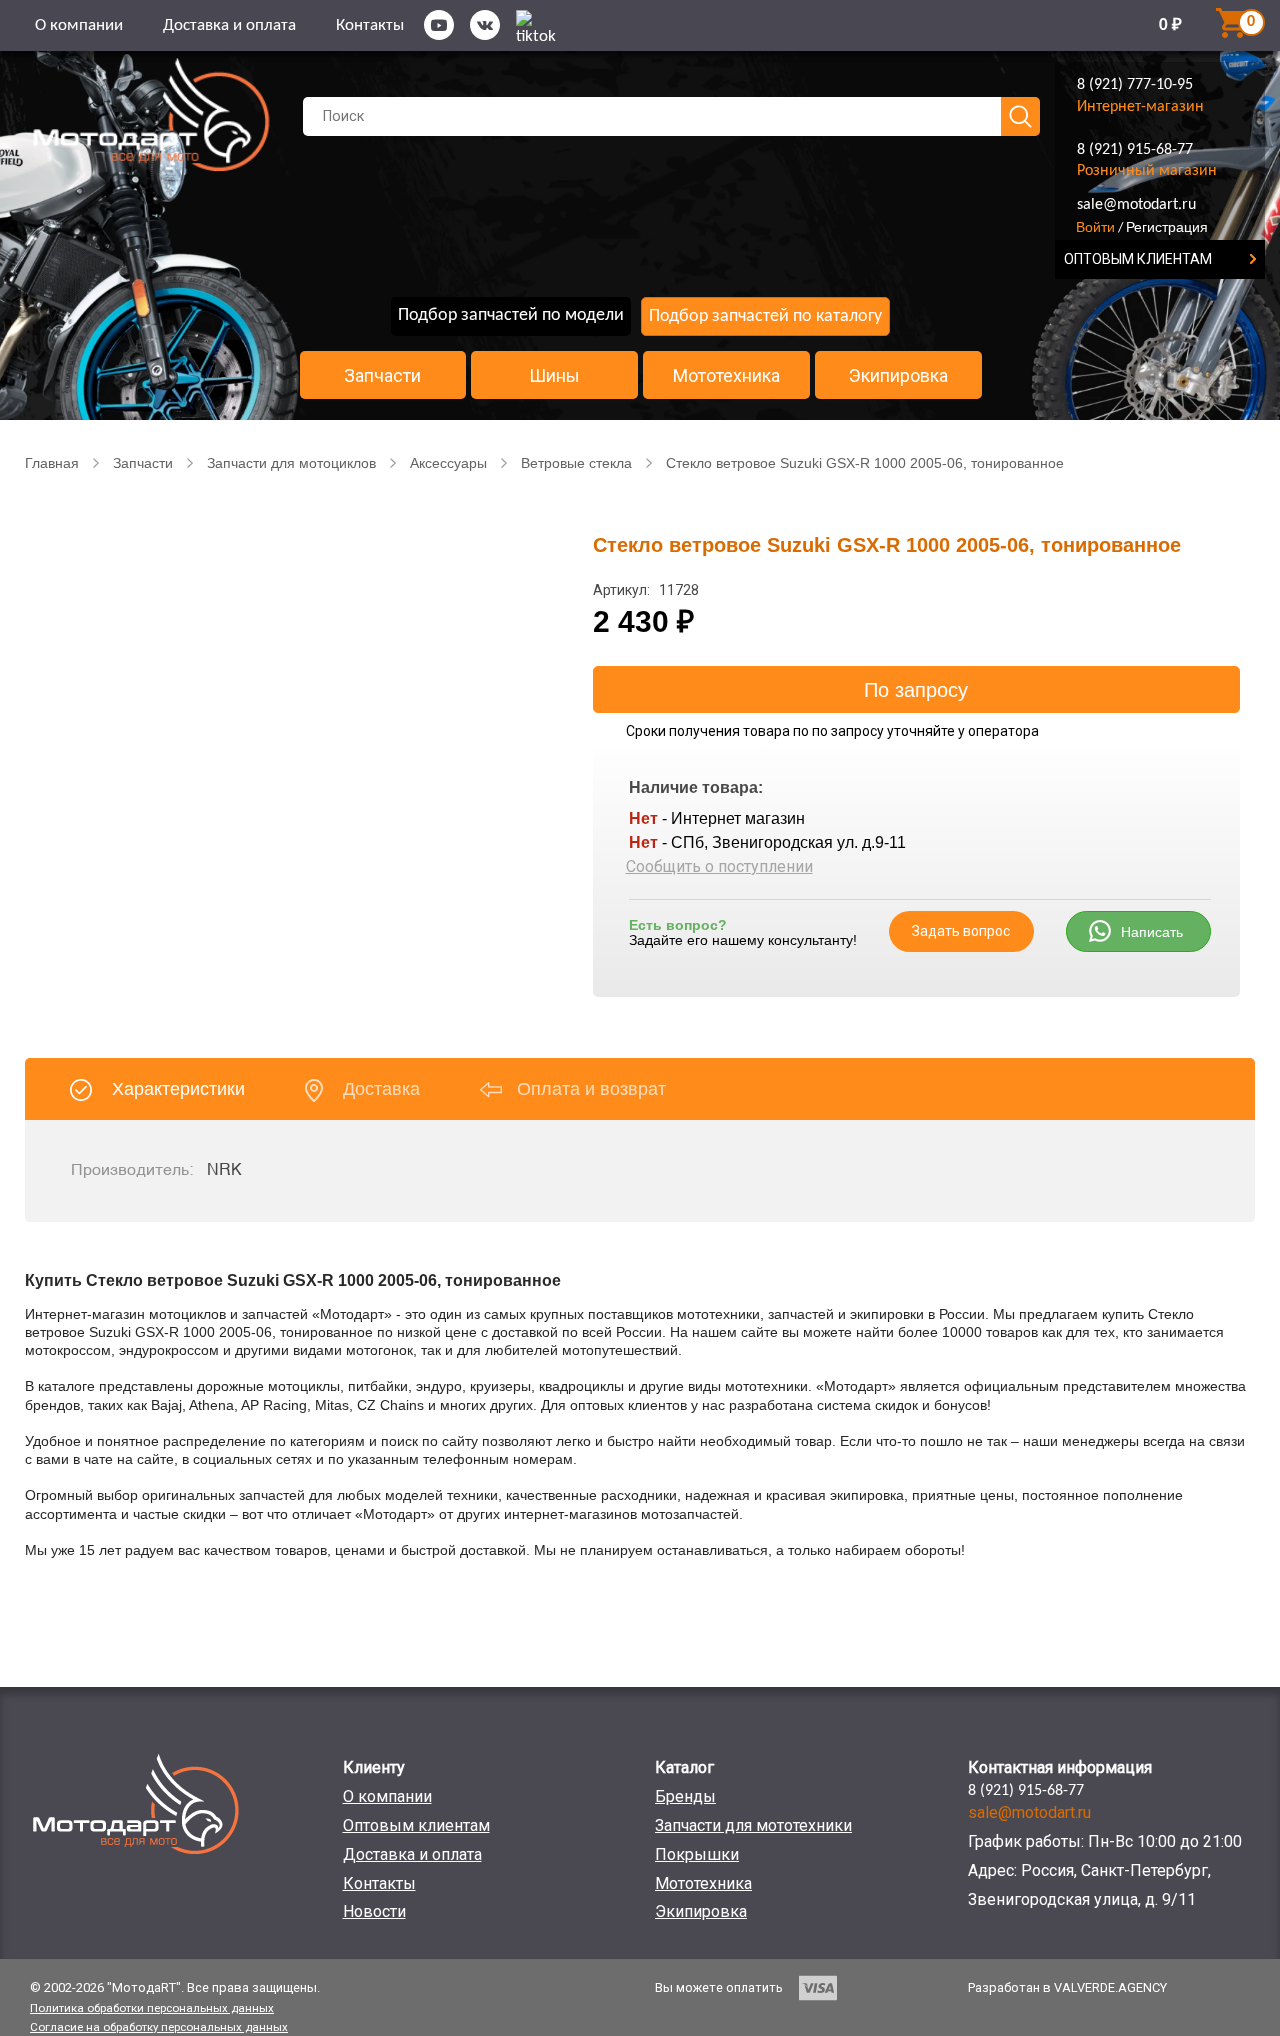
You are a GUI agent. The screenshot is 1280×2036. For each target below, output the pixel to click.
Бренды (685, 1796)
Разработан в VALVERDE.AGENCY (1067, 1987)
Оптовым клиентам (416, 1825)
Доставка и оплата (229, 25)
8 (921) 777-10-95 (1135, 85)
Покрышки (697, 1854)
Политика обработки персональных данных (152, 2008)
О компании (79, 25)
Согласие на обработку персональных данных (159, 2027)
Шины (554, 376)
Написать (1152, 932)
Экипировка (898, 376)
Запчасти (382, 376)
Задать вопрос (961, 931)
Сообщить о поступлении (719, 866)
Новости (374, 1911)
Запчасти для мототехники (753, 1825)
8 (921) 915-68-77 (1135, 150)
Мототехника (726, 376)
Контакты (370, 25)
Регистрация (1167, 227)
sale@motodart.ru (1136, 205)
